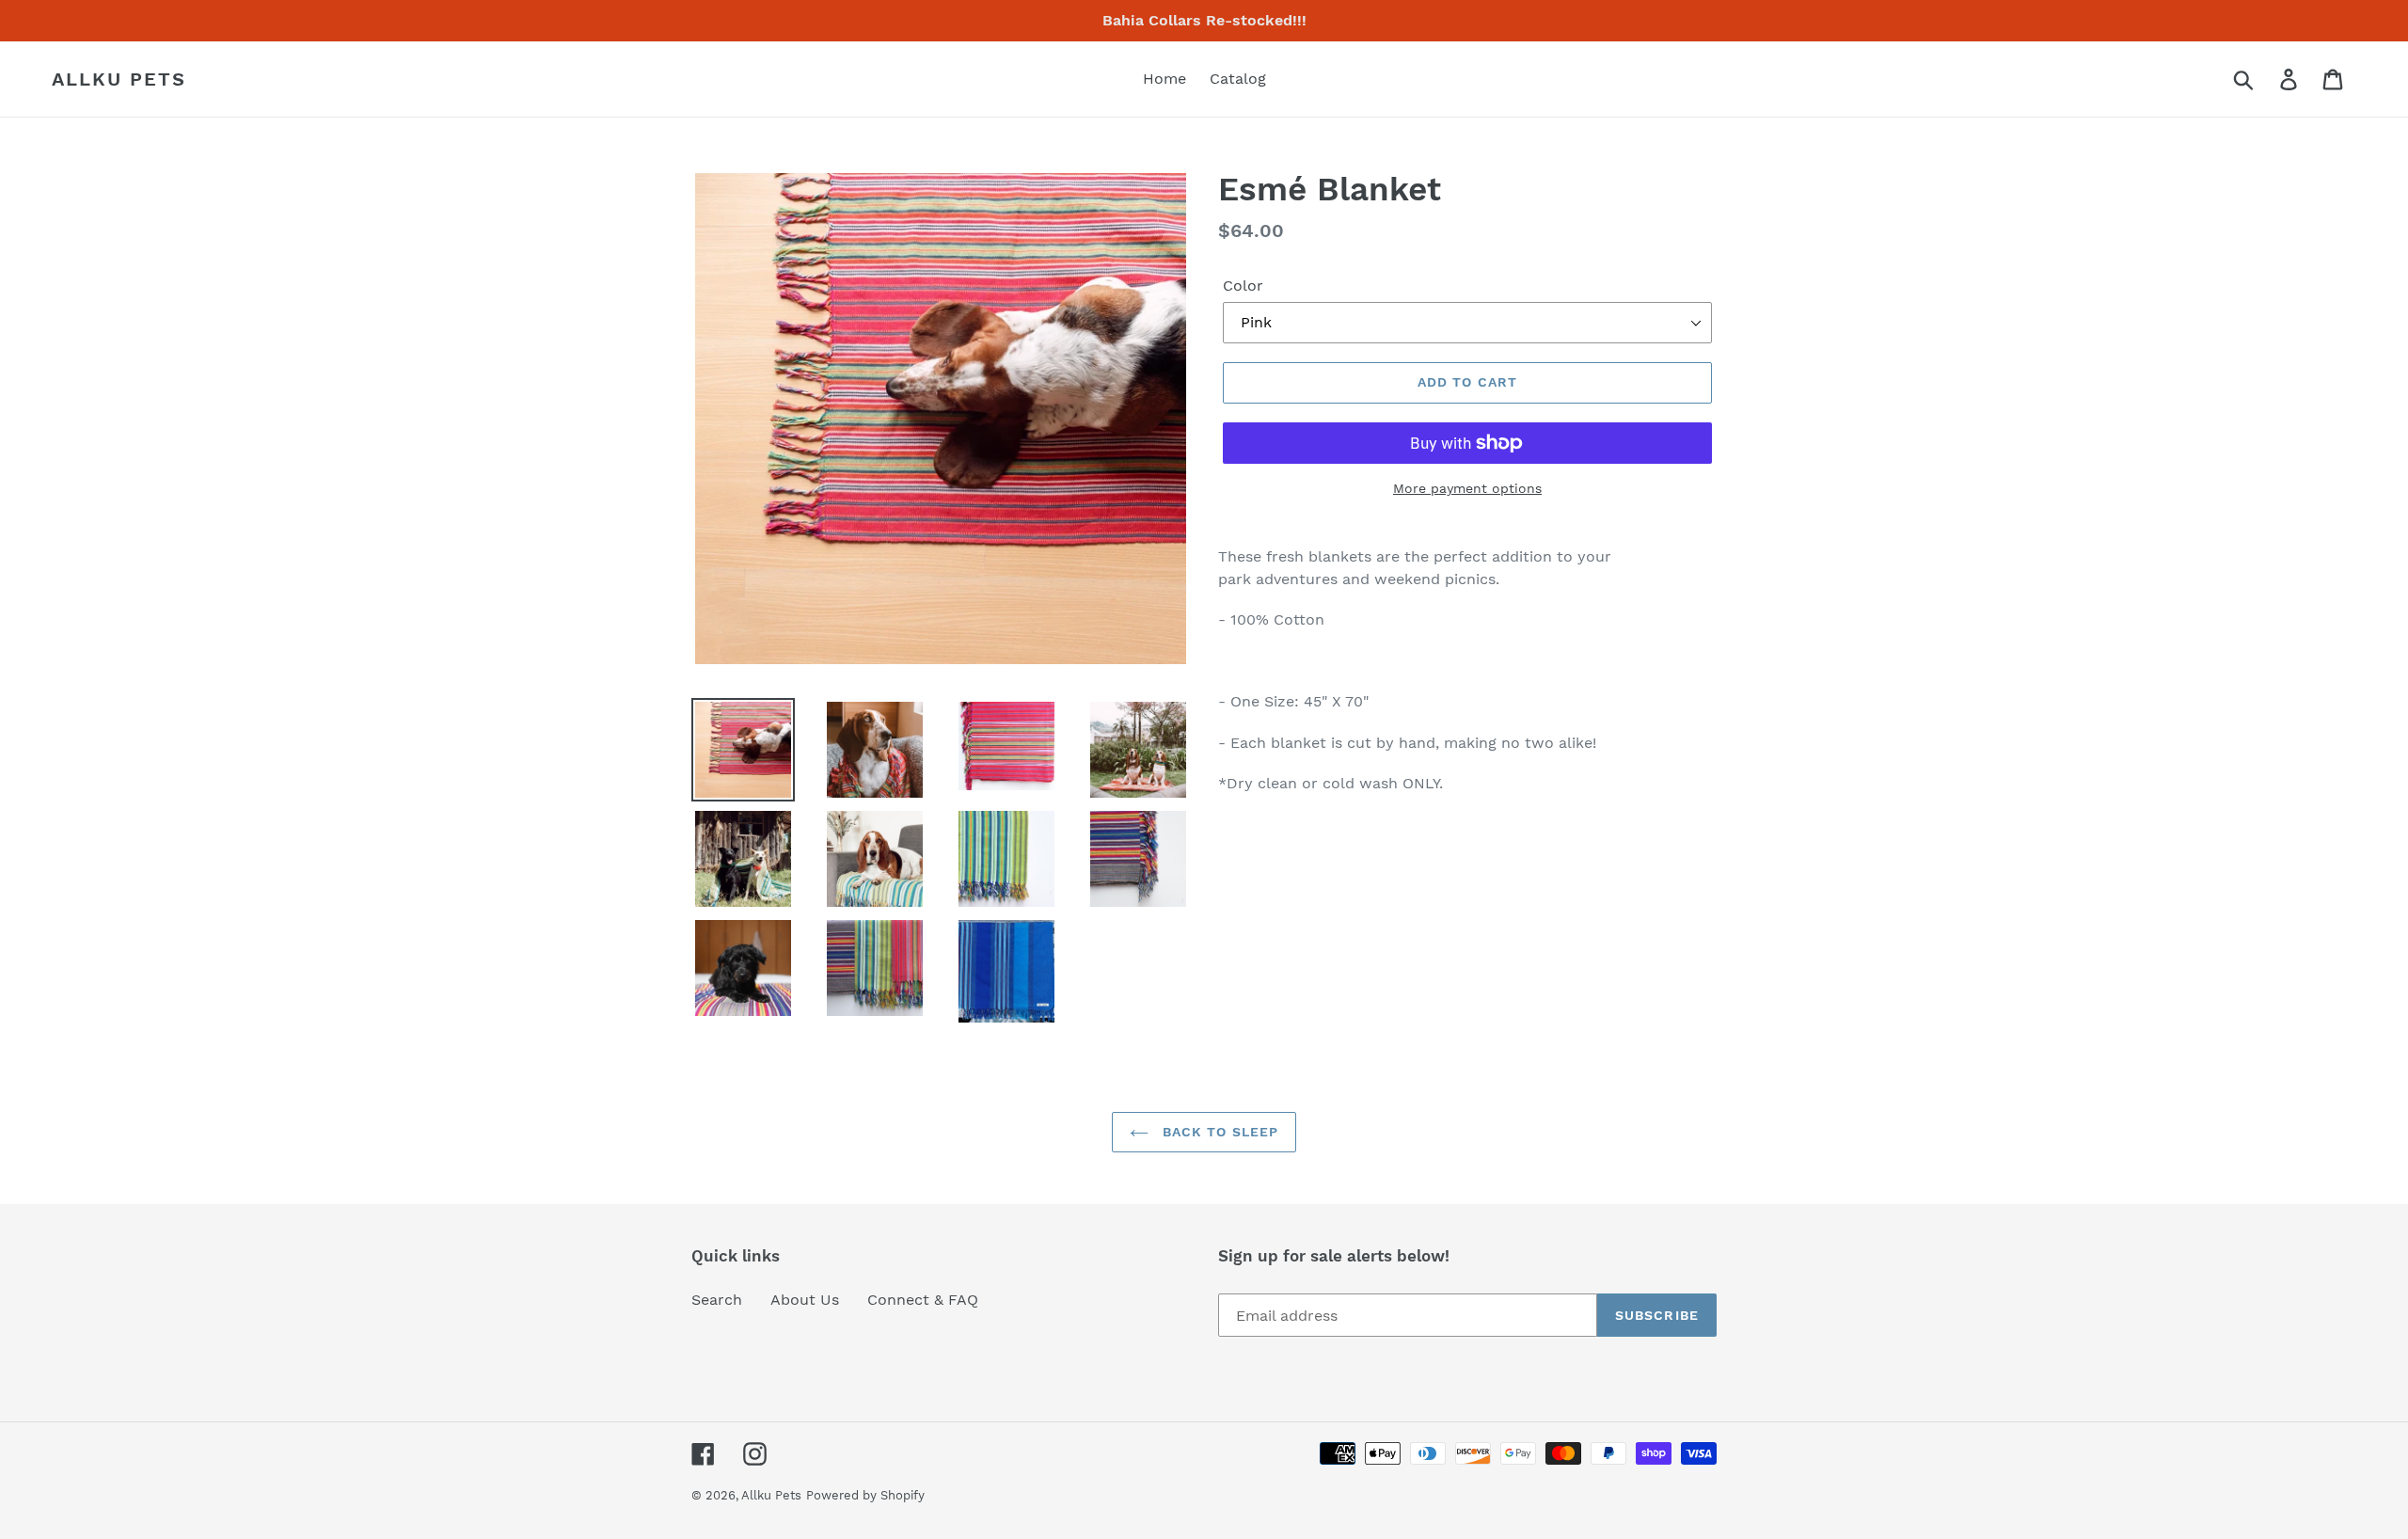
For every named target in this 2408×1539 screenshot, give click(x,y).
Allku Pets (119, 79)
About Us (805, 1300)
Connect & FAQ (923, 1300)
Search (717, 1300)
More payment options (1467, 488)
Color (1243, 286)
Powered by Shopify (865, 1495)
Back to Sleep (1219, 1132)
